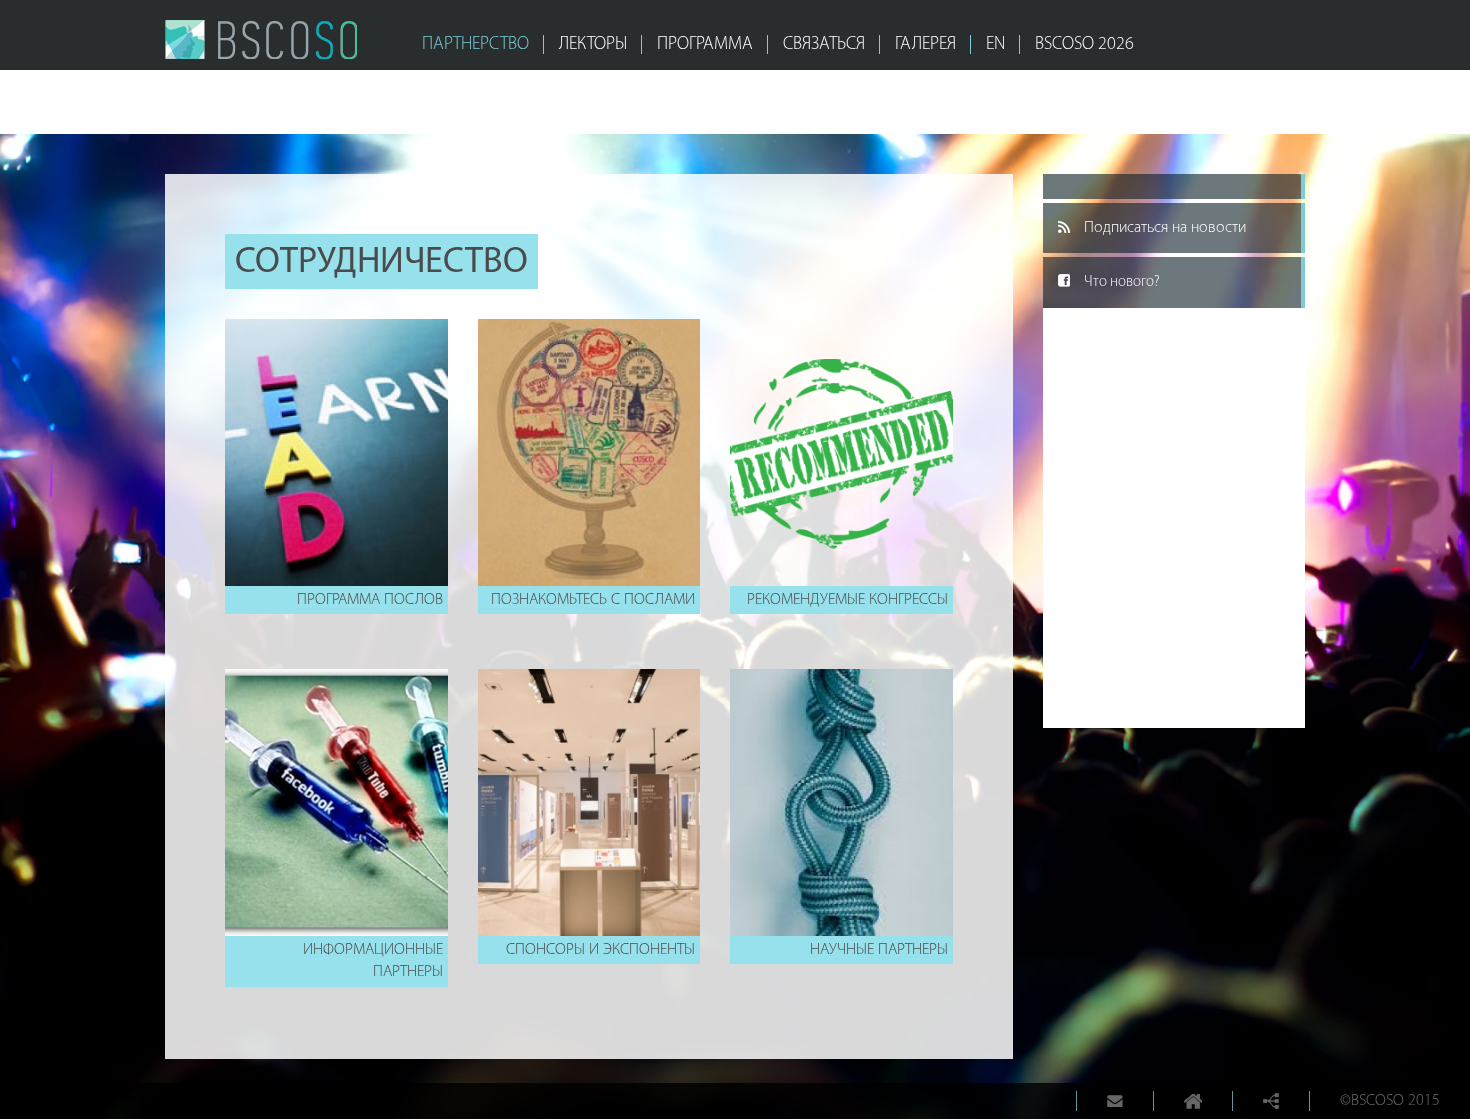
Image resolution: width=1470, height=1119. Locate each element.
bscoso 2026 (1084, 45)
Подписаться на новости (1165, 228)
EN (995, 45)
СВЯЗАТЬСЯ (824, 45)
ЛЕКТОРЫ (593, 45)
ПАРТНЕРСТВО (475, 45)
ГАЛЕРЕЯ (925, 45)
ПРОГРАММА (705, 45)
